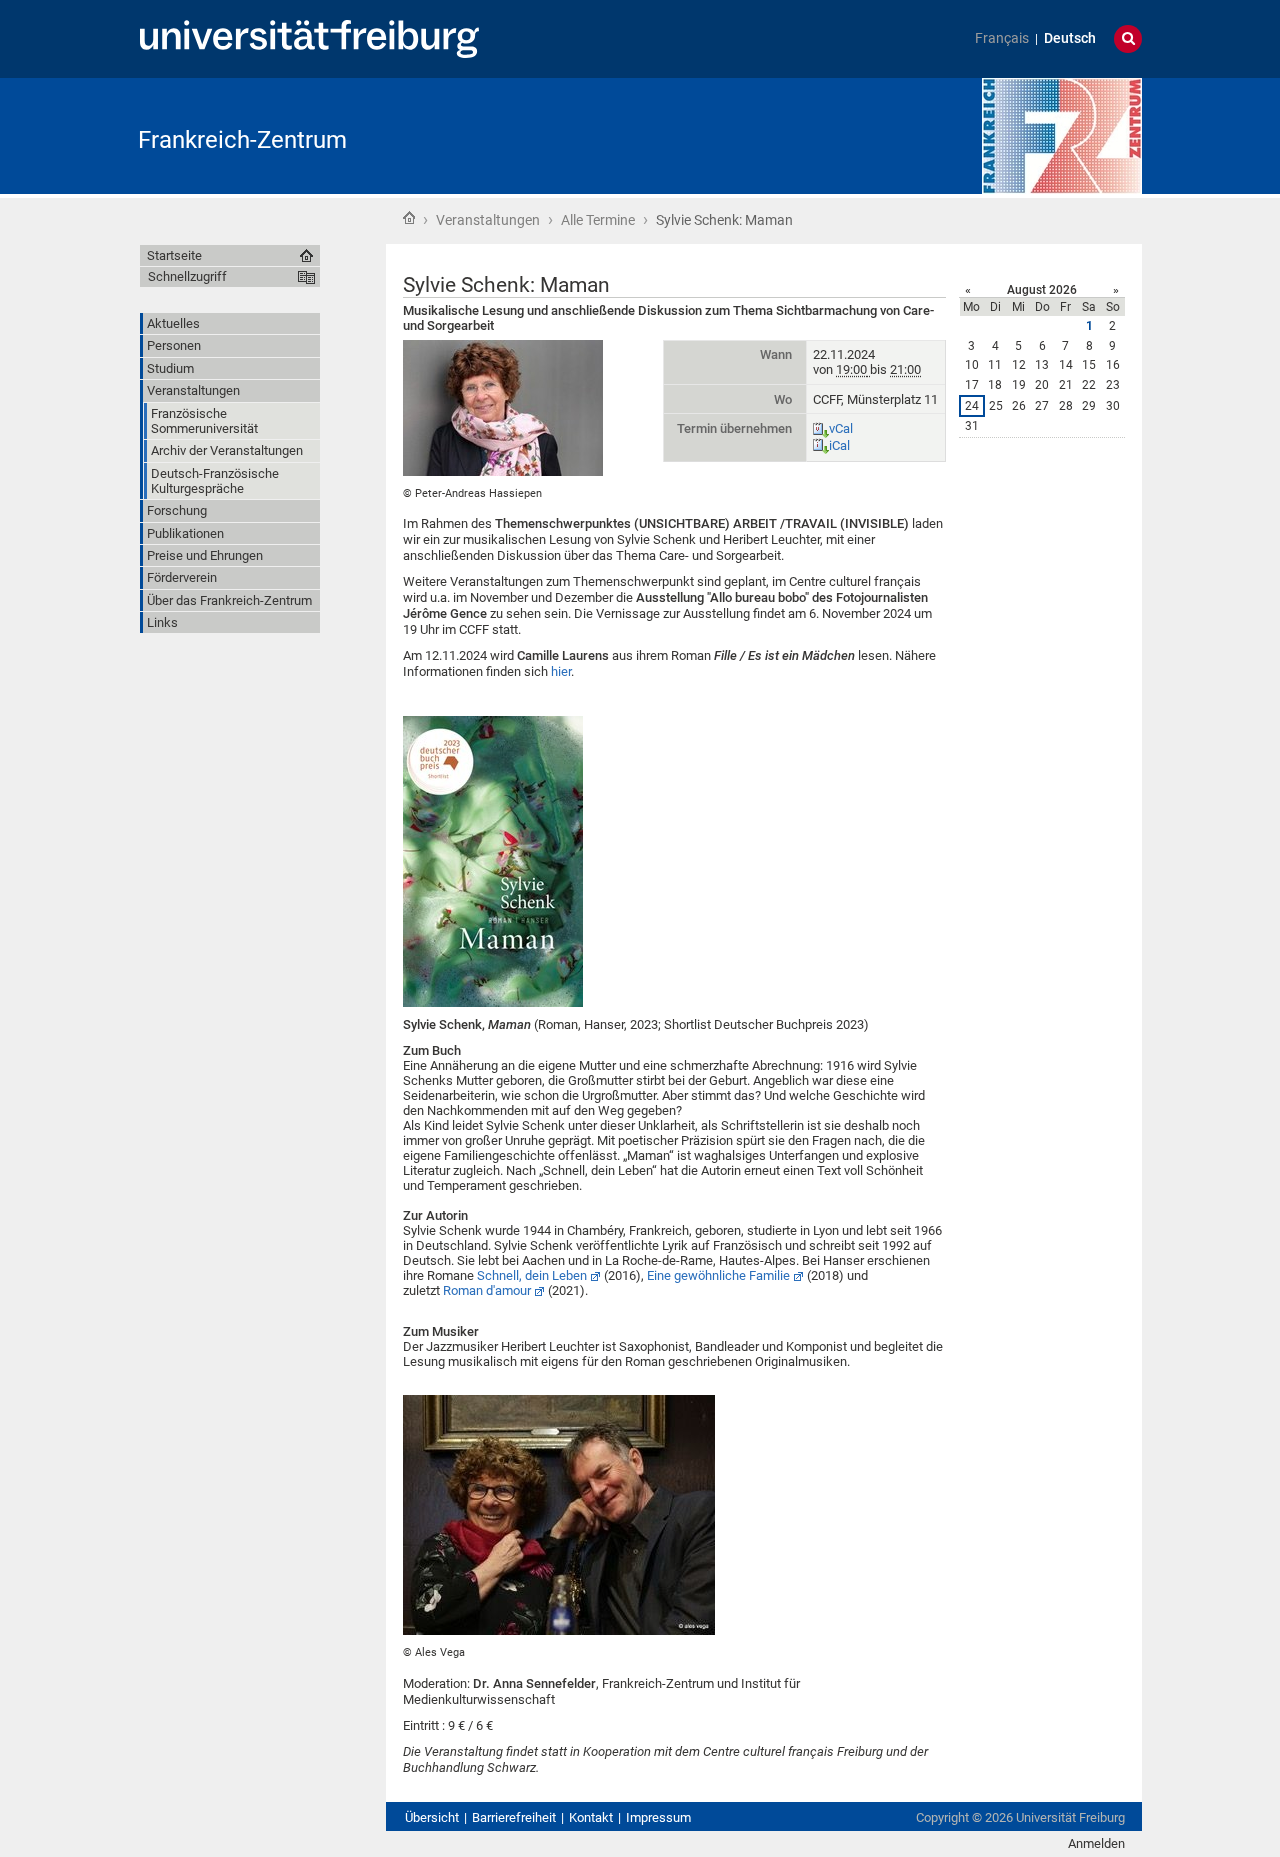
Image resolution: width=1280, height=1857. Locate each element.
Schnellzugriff (187, 276)
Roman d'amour (487, 1290)
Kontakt (591, 1817)
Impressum (658, 1817)
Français (1002, 38)
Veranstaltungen (488, 220)
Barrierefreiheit (514, 1817)
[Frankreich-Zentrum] (1062, 134)
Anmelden (1096, 1843)
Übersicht (432, 1817)
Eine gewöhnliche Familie (718, 1275)
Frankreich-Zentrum (242, 140)
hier (561, 671)
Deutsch (1070, 38)
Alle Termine (598, 220)
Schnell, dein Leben (532, 1275)
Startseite (409, 218)
